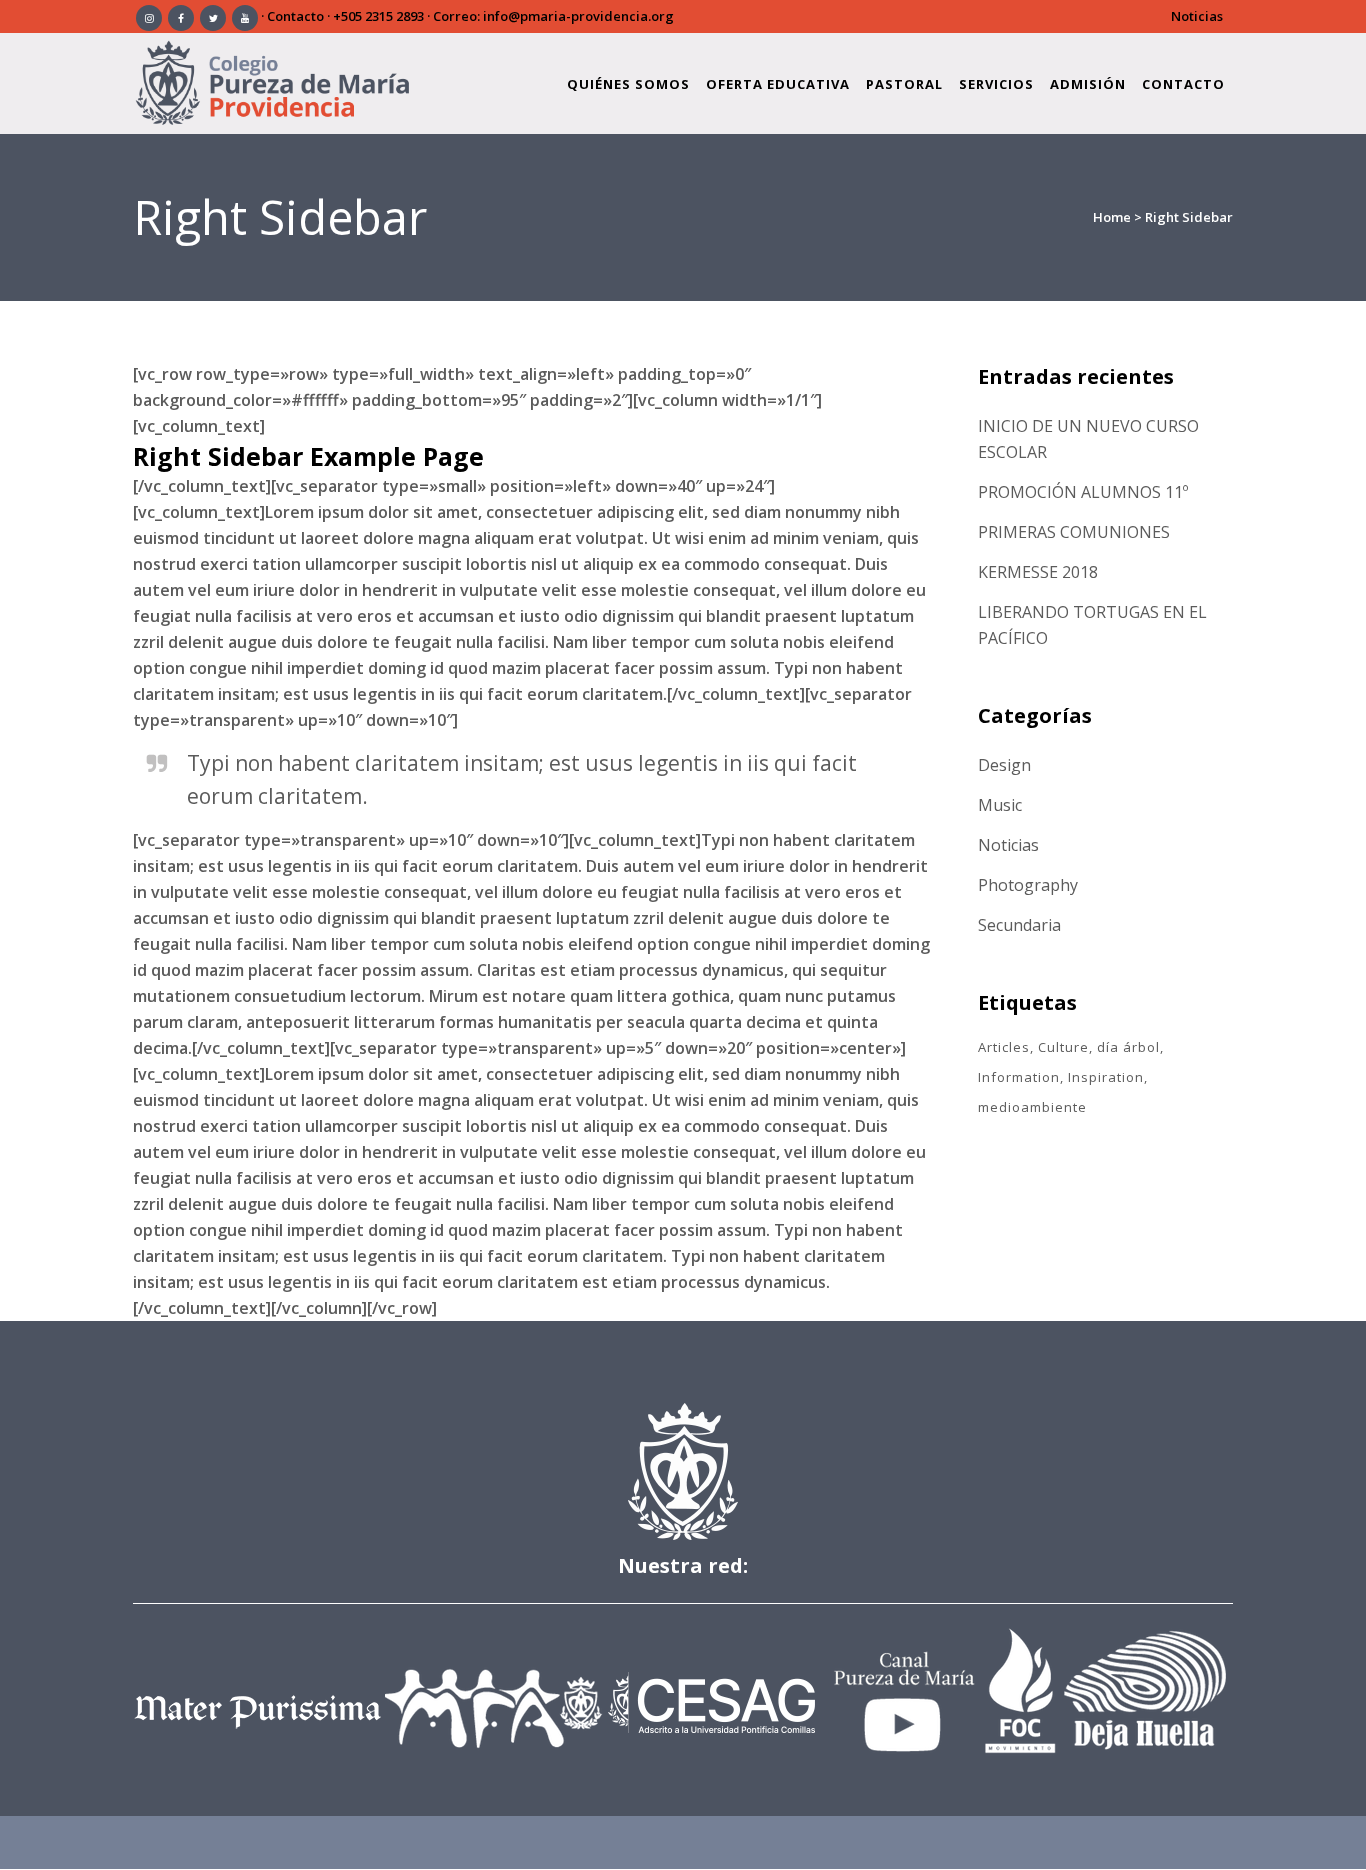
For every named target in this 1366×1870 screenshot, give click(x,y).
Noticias (1197, 16)
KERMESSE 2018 (1038, 572)
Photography (1028, 885)
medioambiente (1032, 1107)
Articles (1004, 1047)
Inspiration (1106, 1077)
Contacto (295, 16)
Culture (1063, 1047)
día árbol (1128, 1047)
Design (1004, 765)
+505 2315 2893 (378, 16)
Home (1112, 217)
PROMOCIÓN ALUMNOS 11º (1083, 492)
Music (1000, 805)
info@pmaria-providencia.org (578, 16)
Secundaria (1019, 925)
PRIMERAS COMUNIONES (1074, 532)
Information (1019, 1077)
